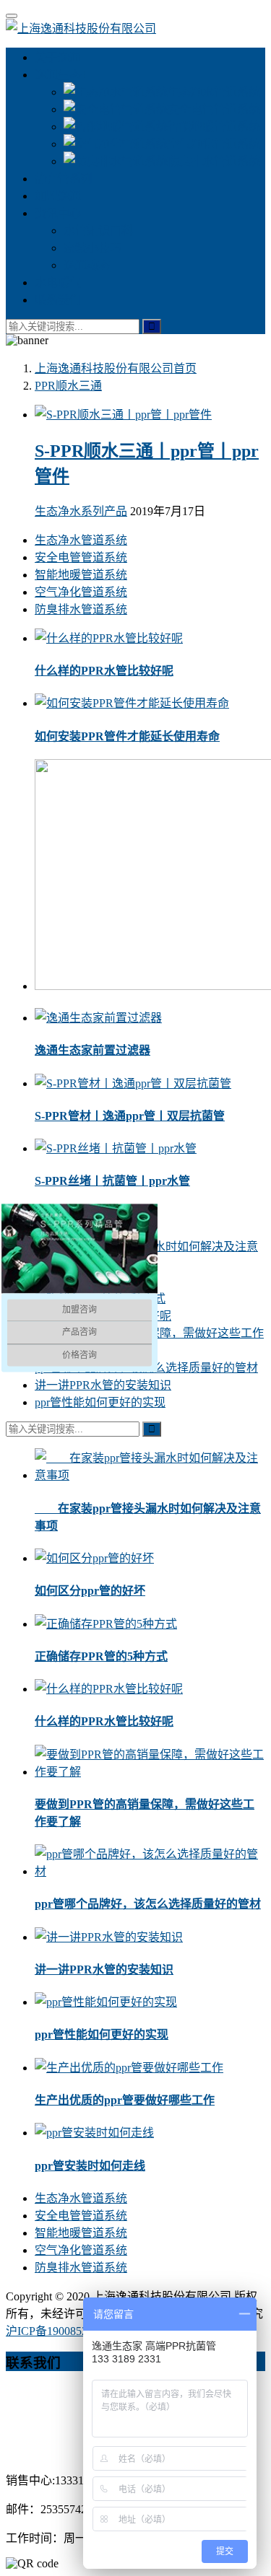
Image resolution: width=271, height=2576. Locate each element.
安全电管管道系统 (214, 109)
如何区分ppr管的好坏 (90, 1591)
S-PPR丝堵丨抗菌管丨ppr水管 (112, 1181)
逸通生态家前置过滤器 (93, 1050)
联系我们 (58, 300)
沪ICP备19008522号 (55, 2331)
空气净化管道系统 (214, 144)
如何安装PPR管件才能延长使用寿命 (127, 736)
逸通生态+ (61, 75)
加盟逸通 (58, 196)
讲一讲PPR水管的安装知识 (103, 1385)
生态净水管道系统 (214, 92)
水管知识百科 (98, 231)
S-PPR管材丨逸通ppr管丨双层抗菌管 (130, 1116)
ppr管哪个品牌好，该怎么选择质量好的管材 (148, 1904)
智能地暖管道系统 (214, 127)
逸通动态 (87, 265)
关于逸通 (58, 57)
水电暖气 (58, 282)
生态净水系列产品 (81, 511)
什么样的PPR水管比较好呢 (104, 671)
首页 (116, 368)
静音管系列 (64, 179)
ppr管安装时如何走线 (90, 2166)
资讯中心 (58, 213)
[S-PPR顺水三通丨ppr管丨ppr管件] (123, 415)
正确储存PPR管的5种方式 (101, 1656)
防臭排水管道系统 (214, 161)
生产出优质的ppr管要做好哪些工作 (125, 2100)
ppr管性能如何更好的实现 (100, 1402)
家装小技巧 (93, 248)
